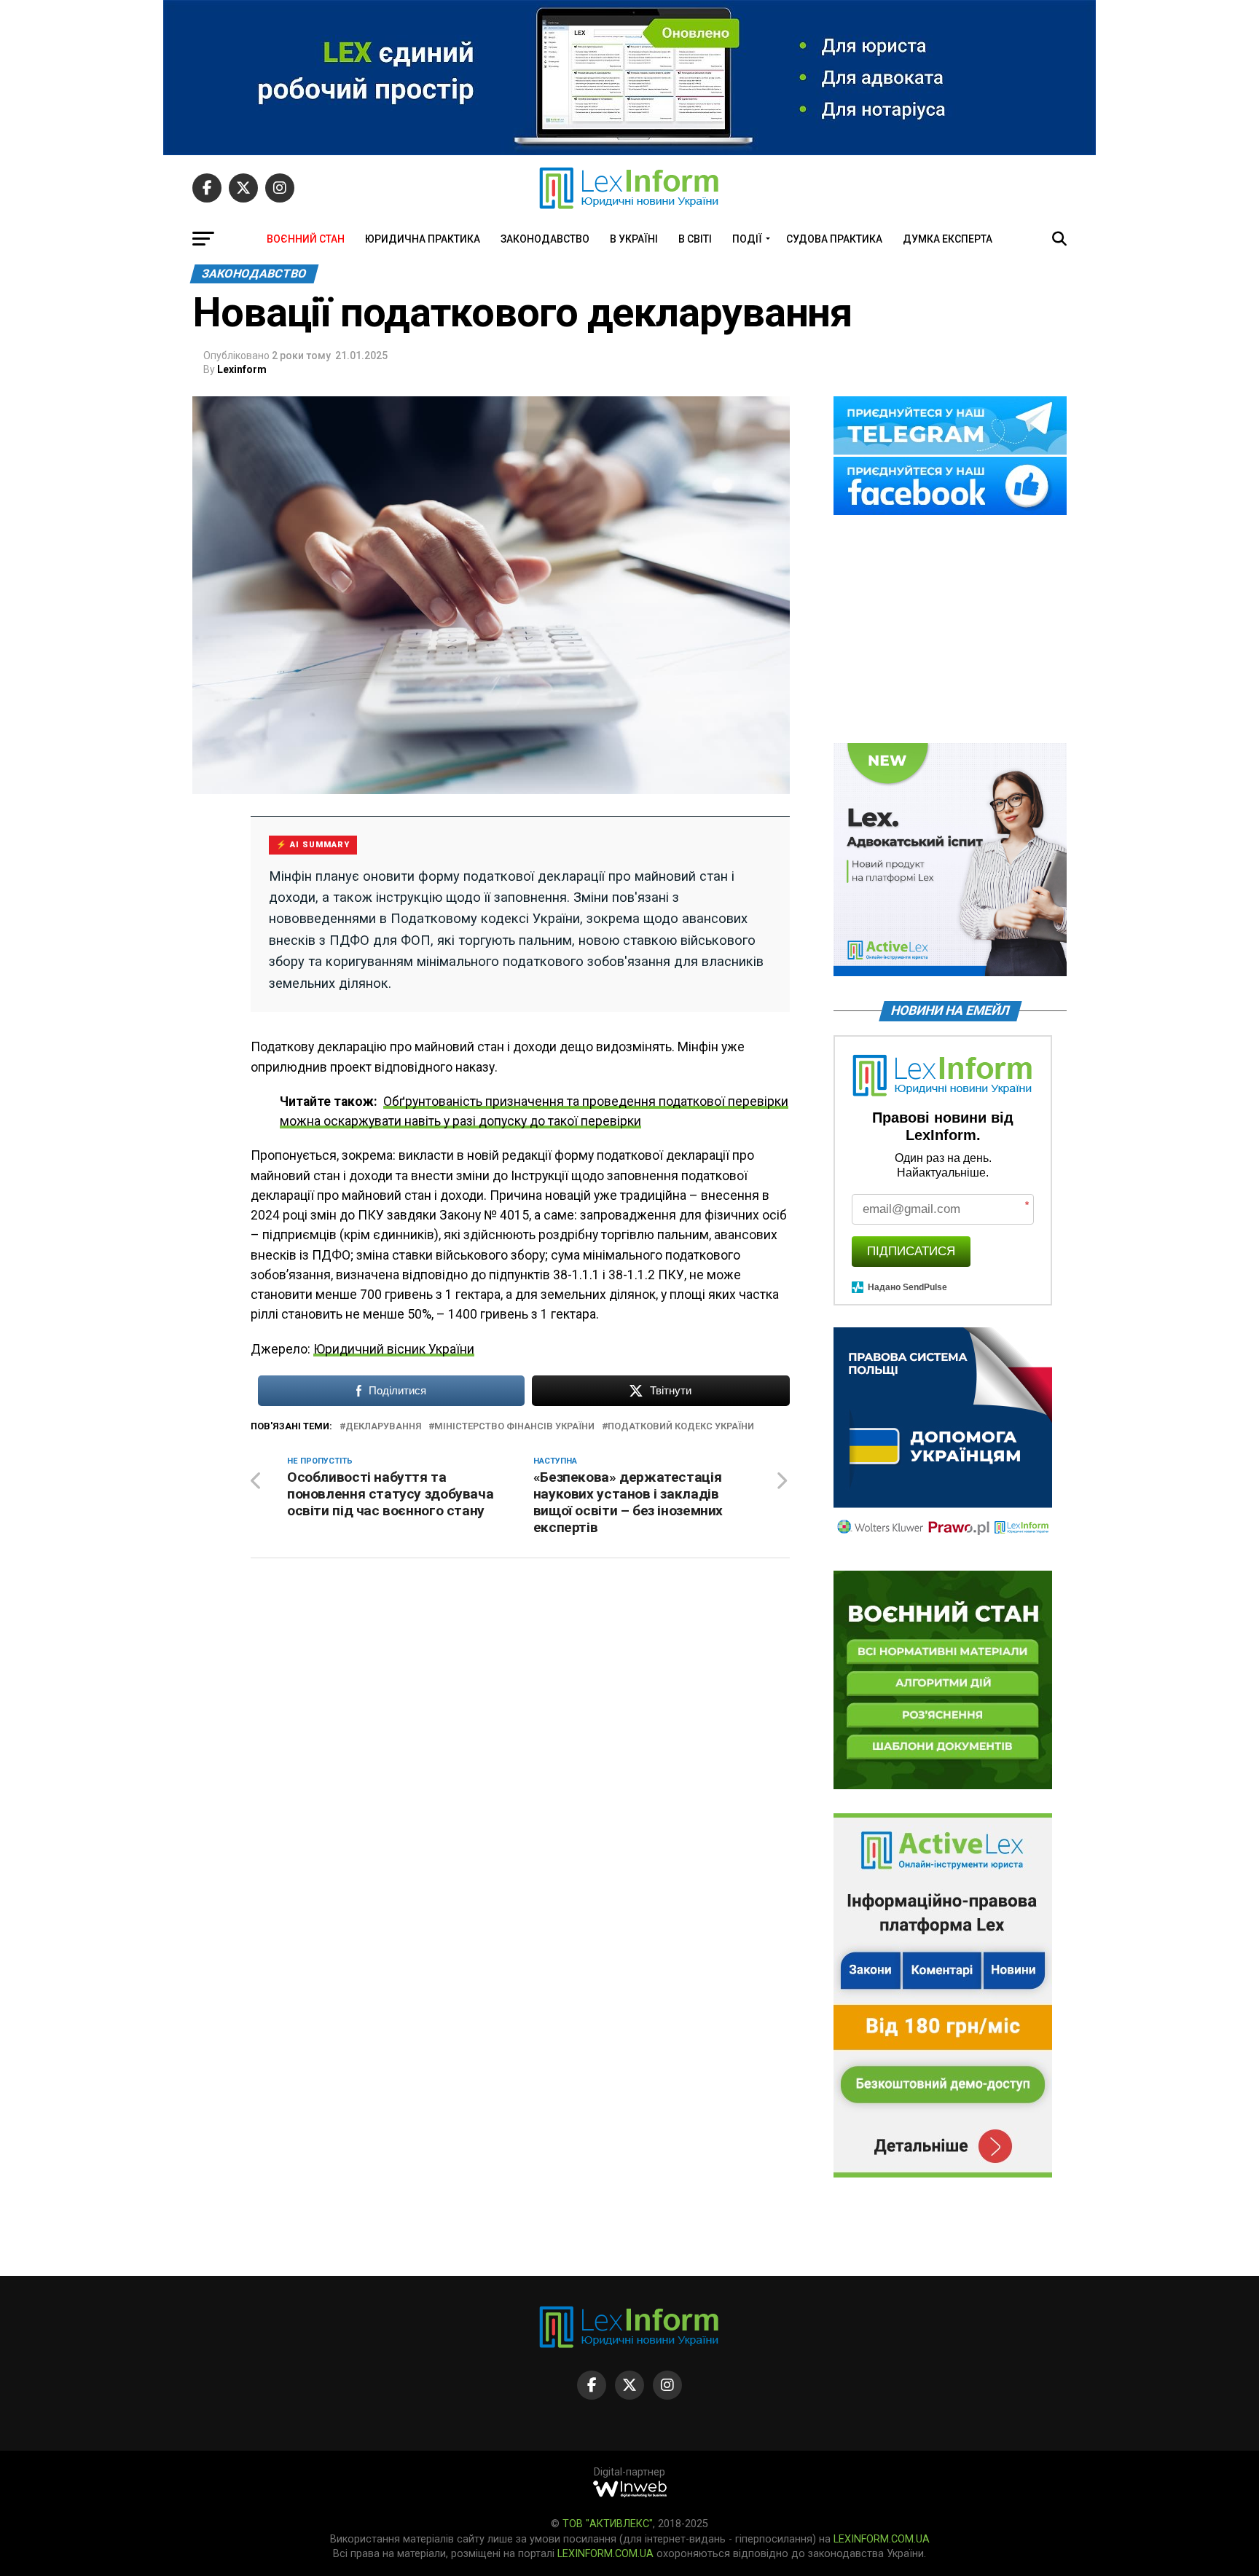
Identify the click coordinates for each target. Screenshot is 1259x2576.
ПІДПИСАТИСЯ (911, 1251)
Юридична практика (423, 239)
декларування (383, 1427)
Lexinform (242, 369)
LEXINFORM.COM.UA (882, 2539)
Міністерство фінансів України (514, 1427)
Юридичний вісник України (394, 1349)
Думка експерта (948, 239)
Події (747, 239)
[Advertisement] (950, 630)
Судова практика (834, 239)
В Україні (634, 239)
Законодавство (545, 239)
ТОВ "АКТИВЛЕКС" (608, 2524)
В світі (695, 239)
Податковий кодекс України (681, 1427)
